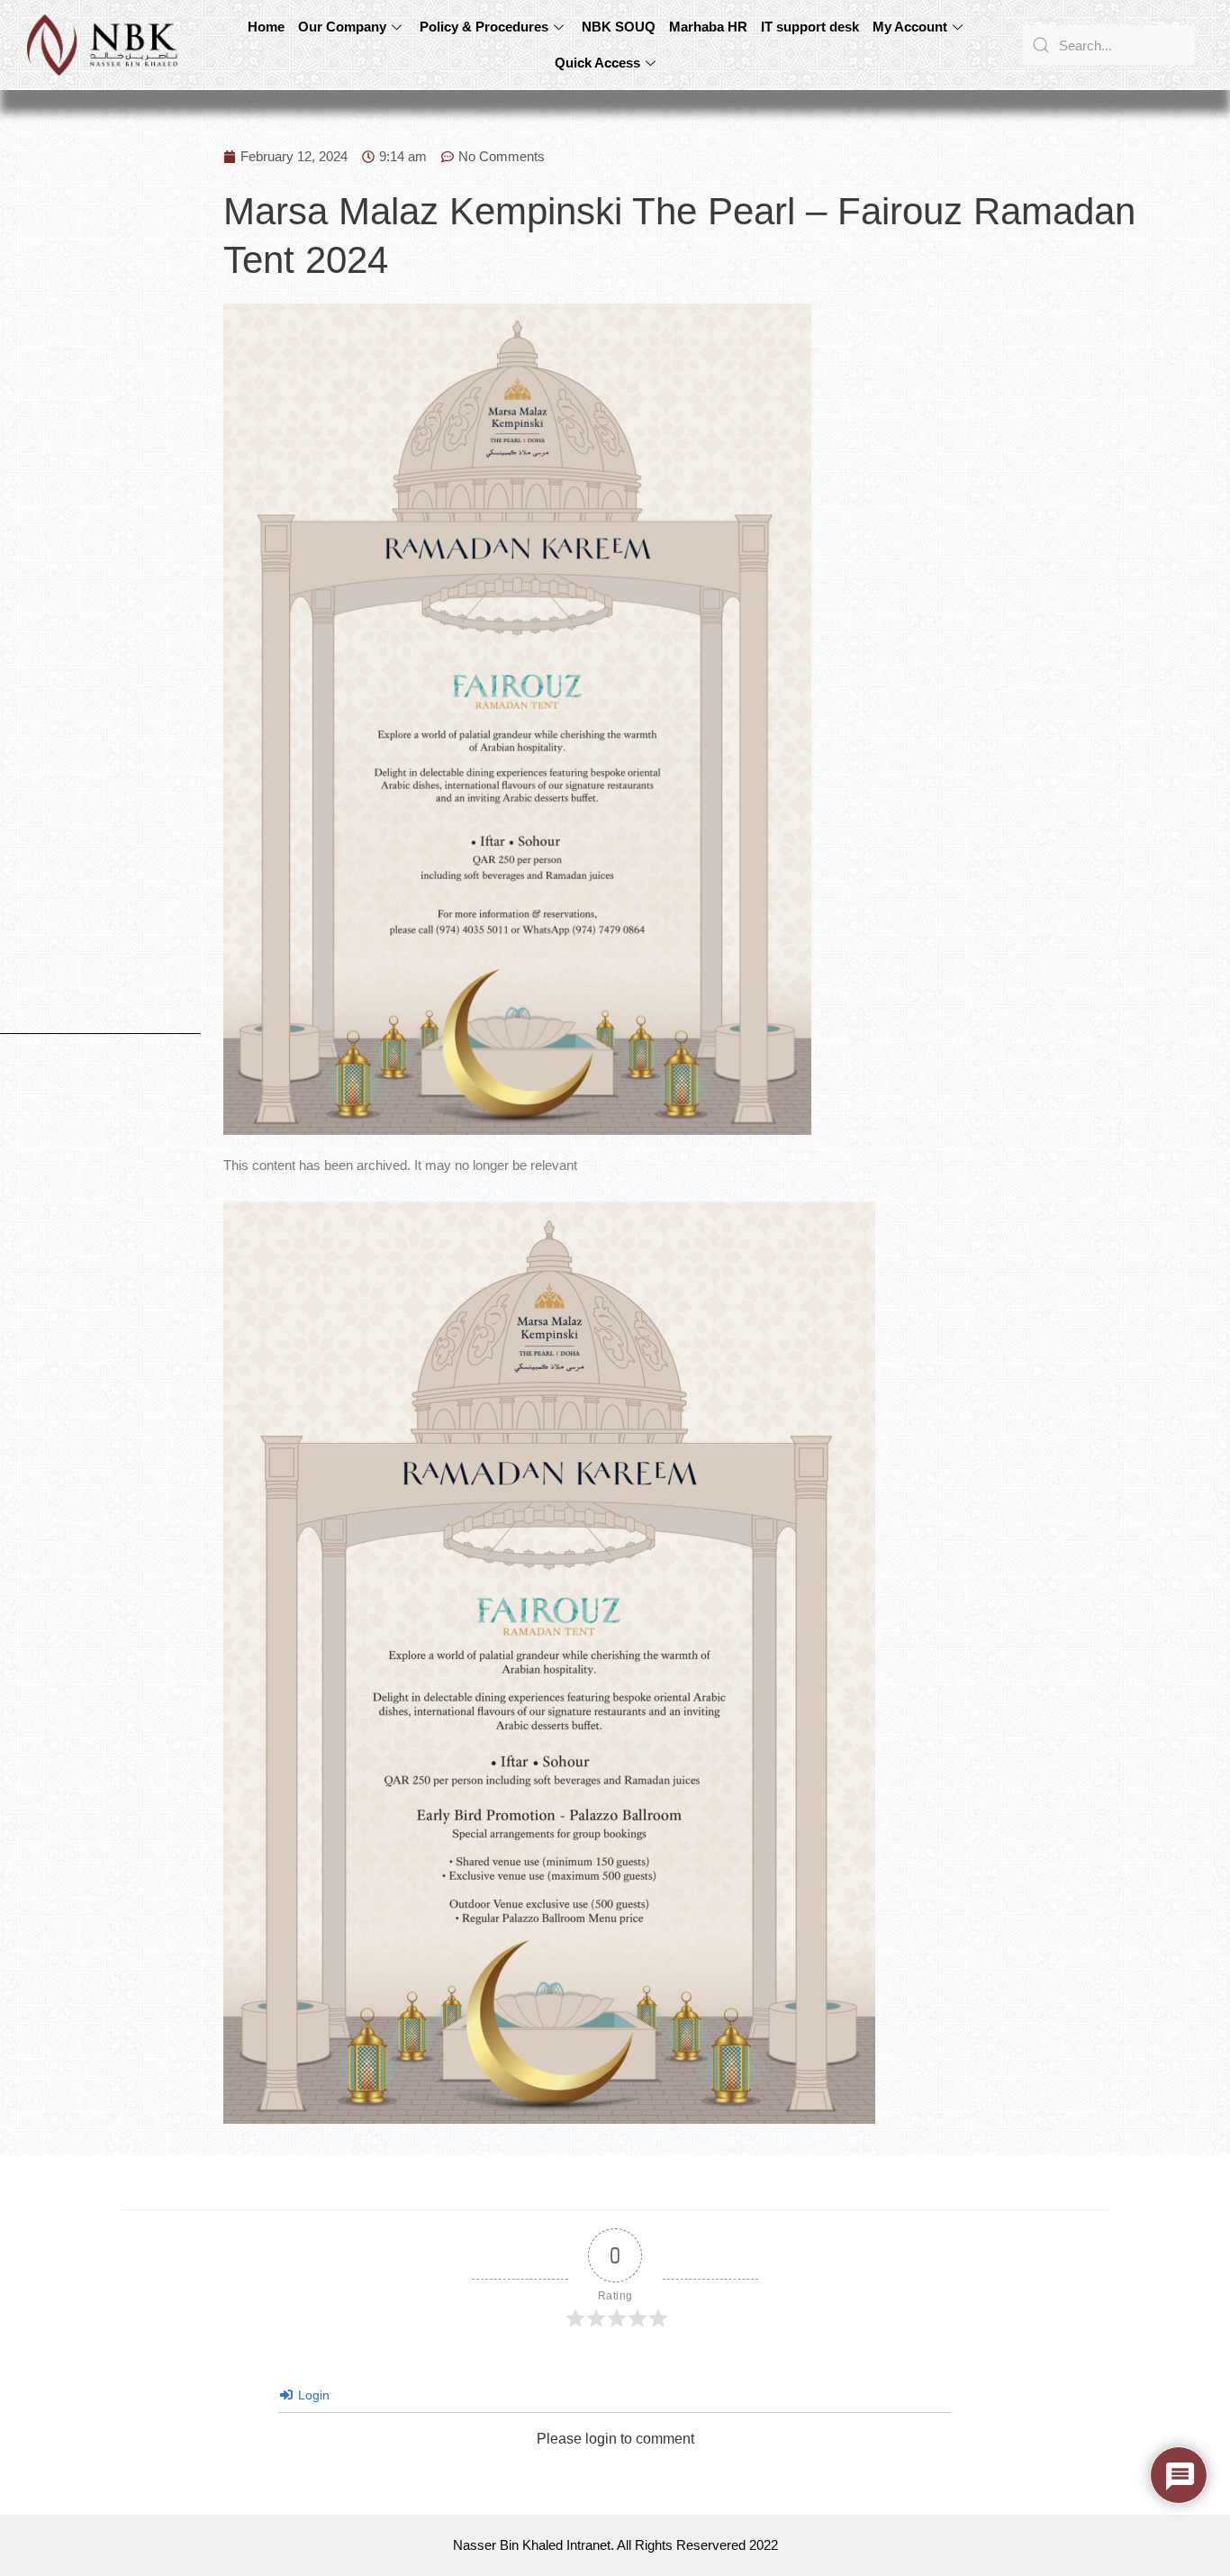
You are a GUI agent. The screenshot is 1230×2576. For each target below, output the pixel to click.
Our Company (342, 27)
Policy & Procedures (484, 27)
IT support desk (810, 27)
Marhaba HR (708, 27)
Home (266, 27)
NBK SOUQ (619, 27)
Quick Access (597, 63)
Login (312, 2395)
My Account (910, 27)
